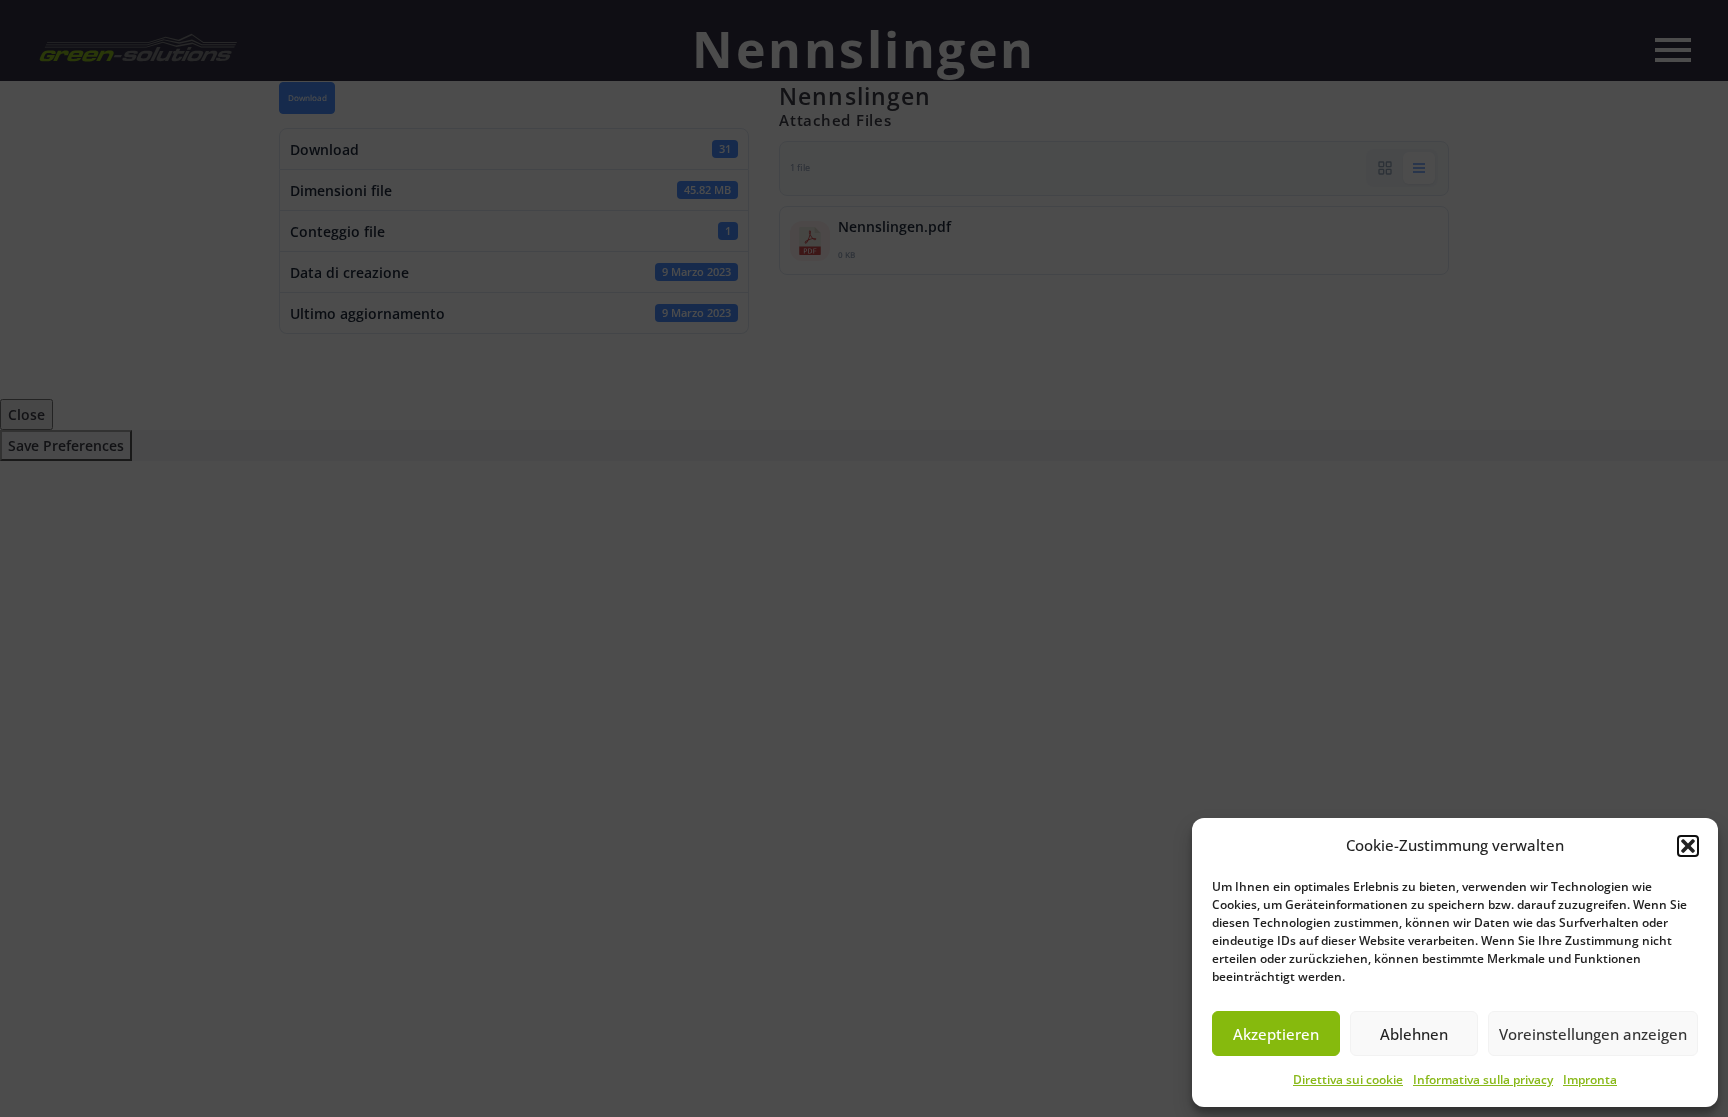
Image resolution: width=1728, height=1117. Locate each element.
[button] (1688, 846)
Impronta (1590, 1079)
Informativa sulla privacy (1483, 1079)
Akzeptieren (1276, 1034)
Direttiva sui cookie (1348, 1079)
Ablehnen (1414, 1034)
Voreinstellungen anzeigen (1593, 1034)
